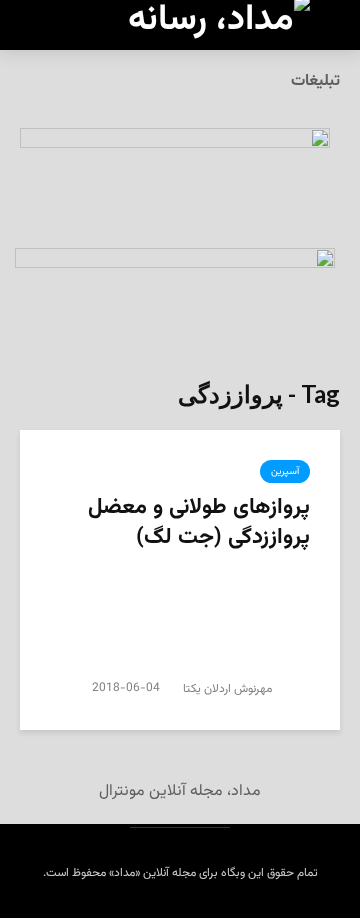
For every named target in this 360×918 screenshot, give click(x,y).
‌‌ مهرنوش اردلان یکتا (230, 689)
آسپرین (285, 471)
